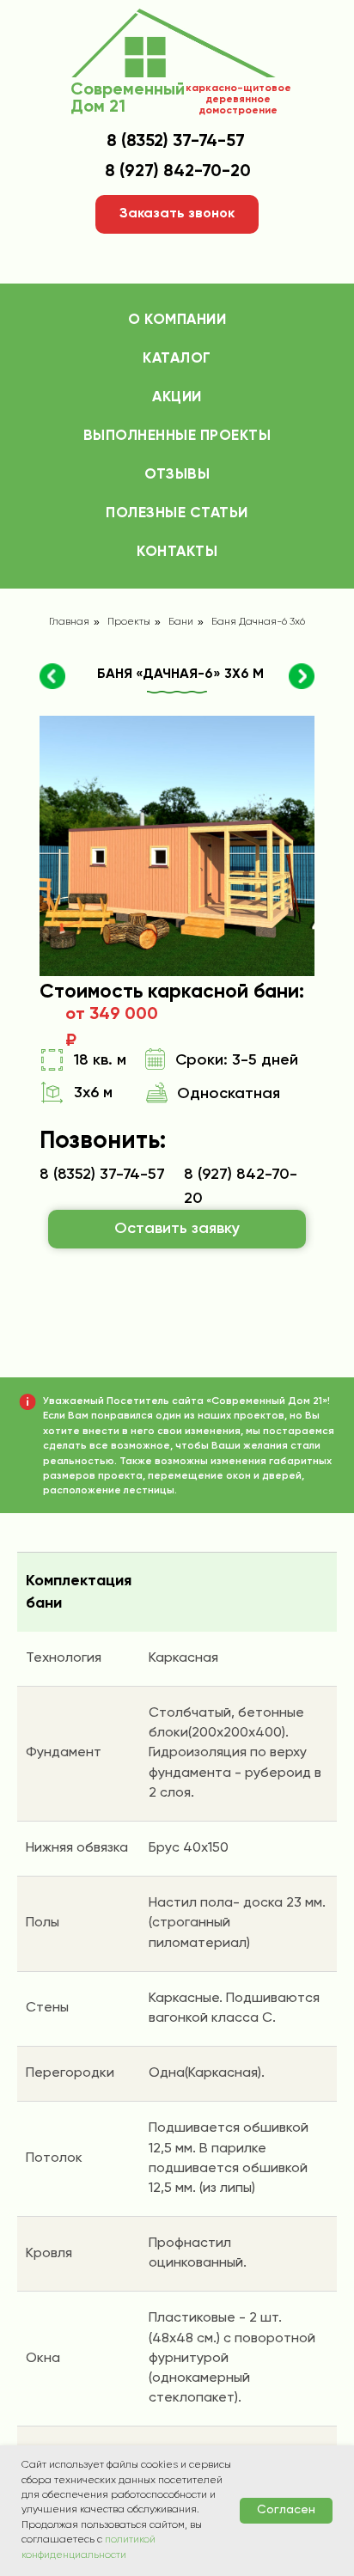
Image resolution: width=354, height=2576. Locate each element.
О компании (177, 320)
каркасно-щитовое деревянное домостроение (238, 100)
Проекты (129, 622)
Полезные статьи (177, 513)
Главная (69, 622)
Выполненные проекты (177, 436)
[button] (177, 214)
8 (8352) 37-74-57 (176, 142)
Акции (177, 397)
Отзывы (177, 475)
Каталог (177, 359)
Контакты (177, 552)
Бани (181, 622)
